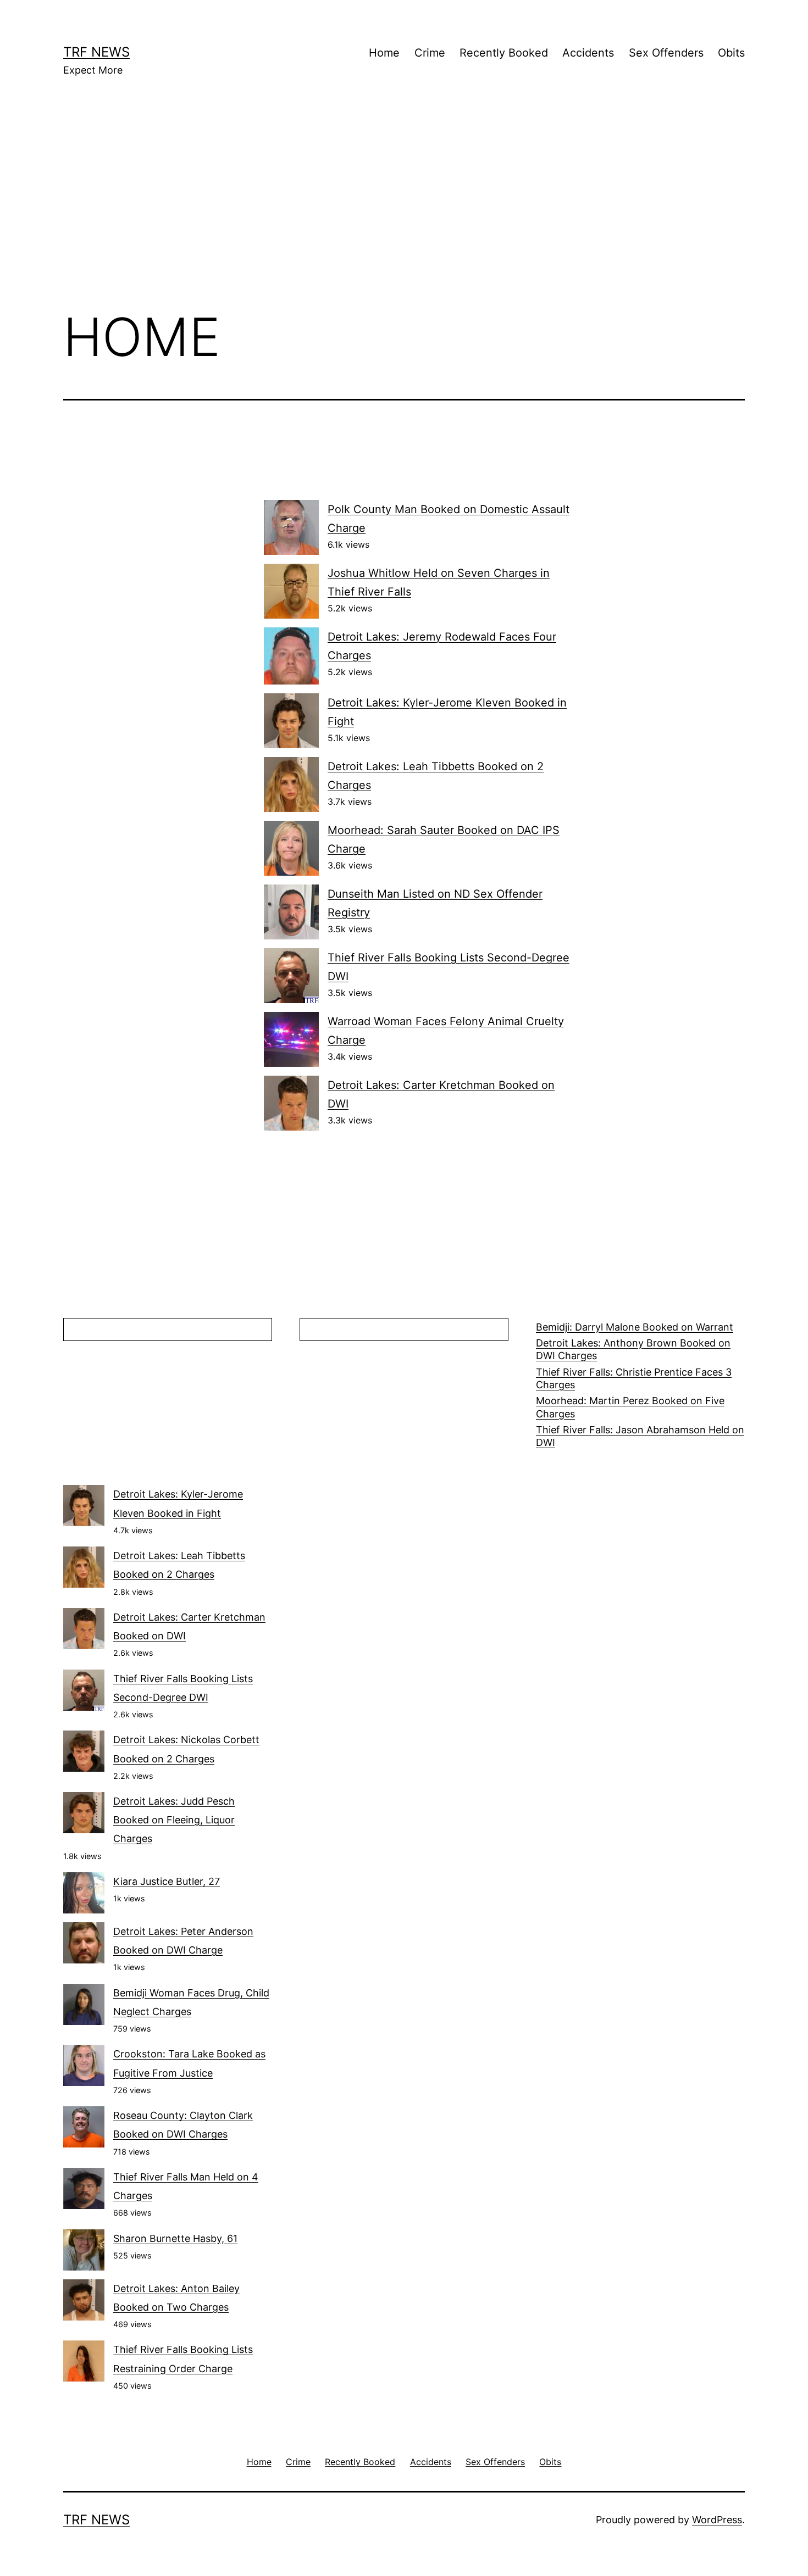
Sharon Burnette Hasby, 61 (175, 2238)
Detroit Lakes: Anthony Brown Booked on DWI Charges (633, 1349)
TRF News (96, 52)
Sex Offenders (666, 53)
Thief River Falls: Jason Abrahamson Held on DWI (640, 1436)
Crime (430, 53)
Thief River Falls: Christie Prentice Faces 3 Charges (634, 1378)
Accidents (588, 53)
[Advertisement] (404, 209)
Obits (731, 53)
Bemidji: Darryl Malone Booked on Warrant (635, 1327)
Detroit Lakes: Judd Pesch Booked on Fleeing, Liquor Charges (174, 1820)
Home (384, 53)
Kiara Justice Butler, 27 (167, 1881)
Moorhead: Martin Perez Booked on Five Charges (630, 1407)
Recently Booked (504, 53)
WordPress (717, 2520)
